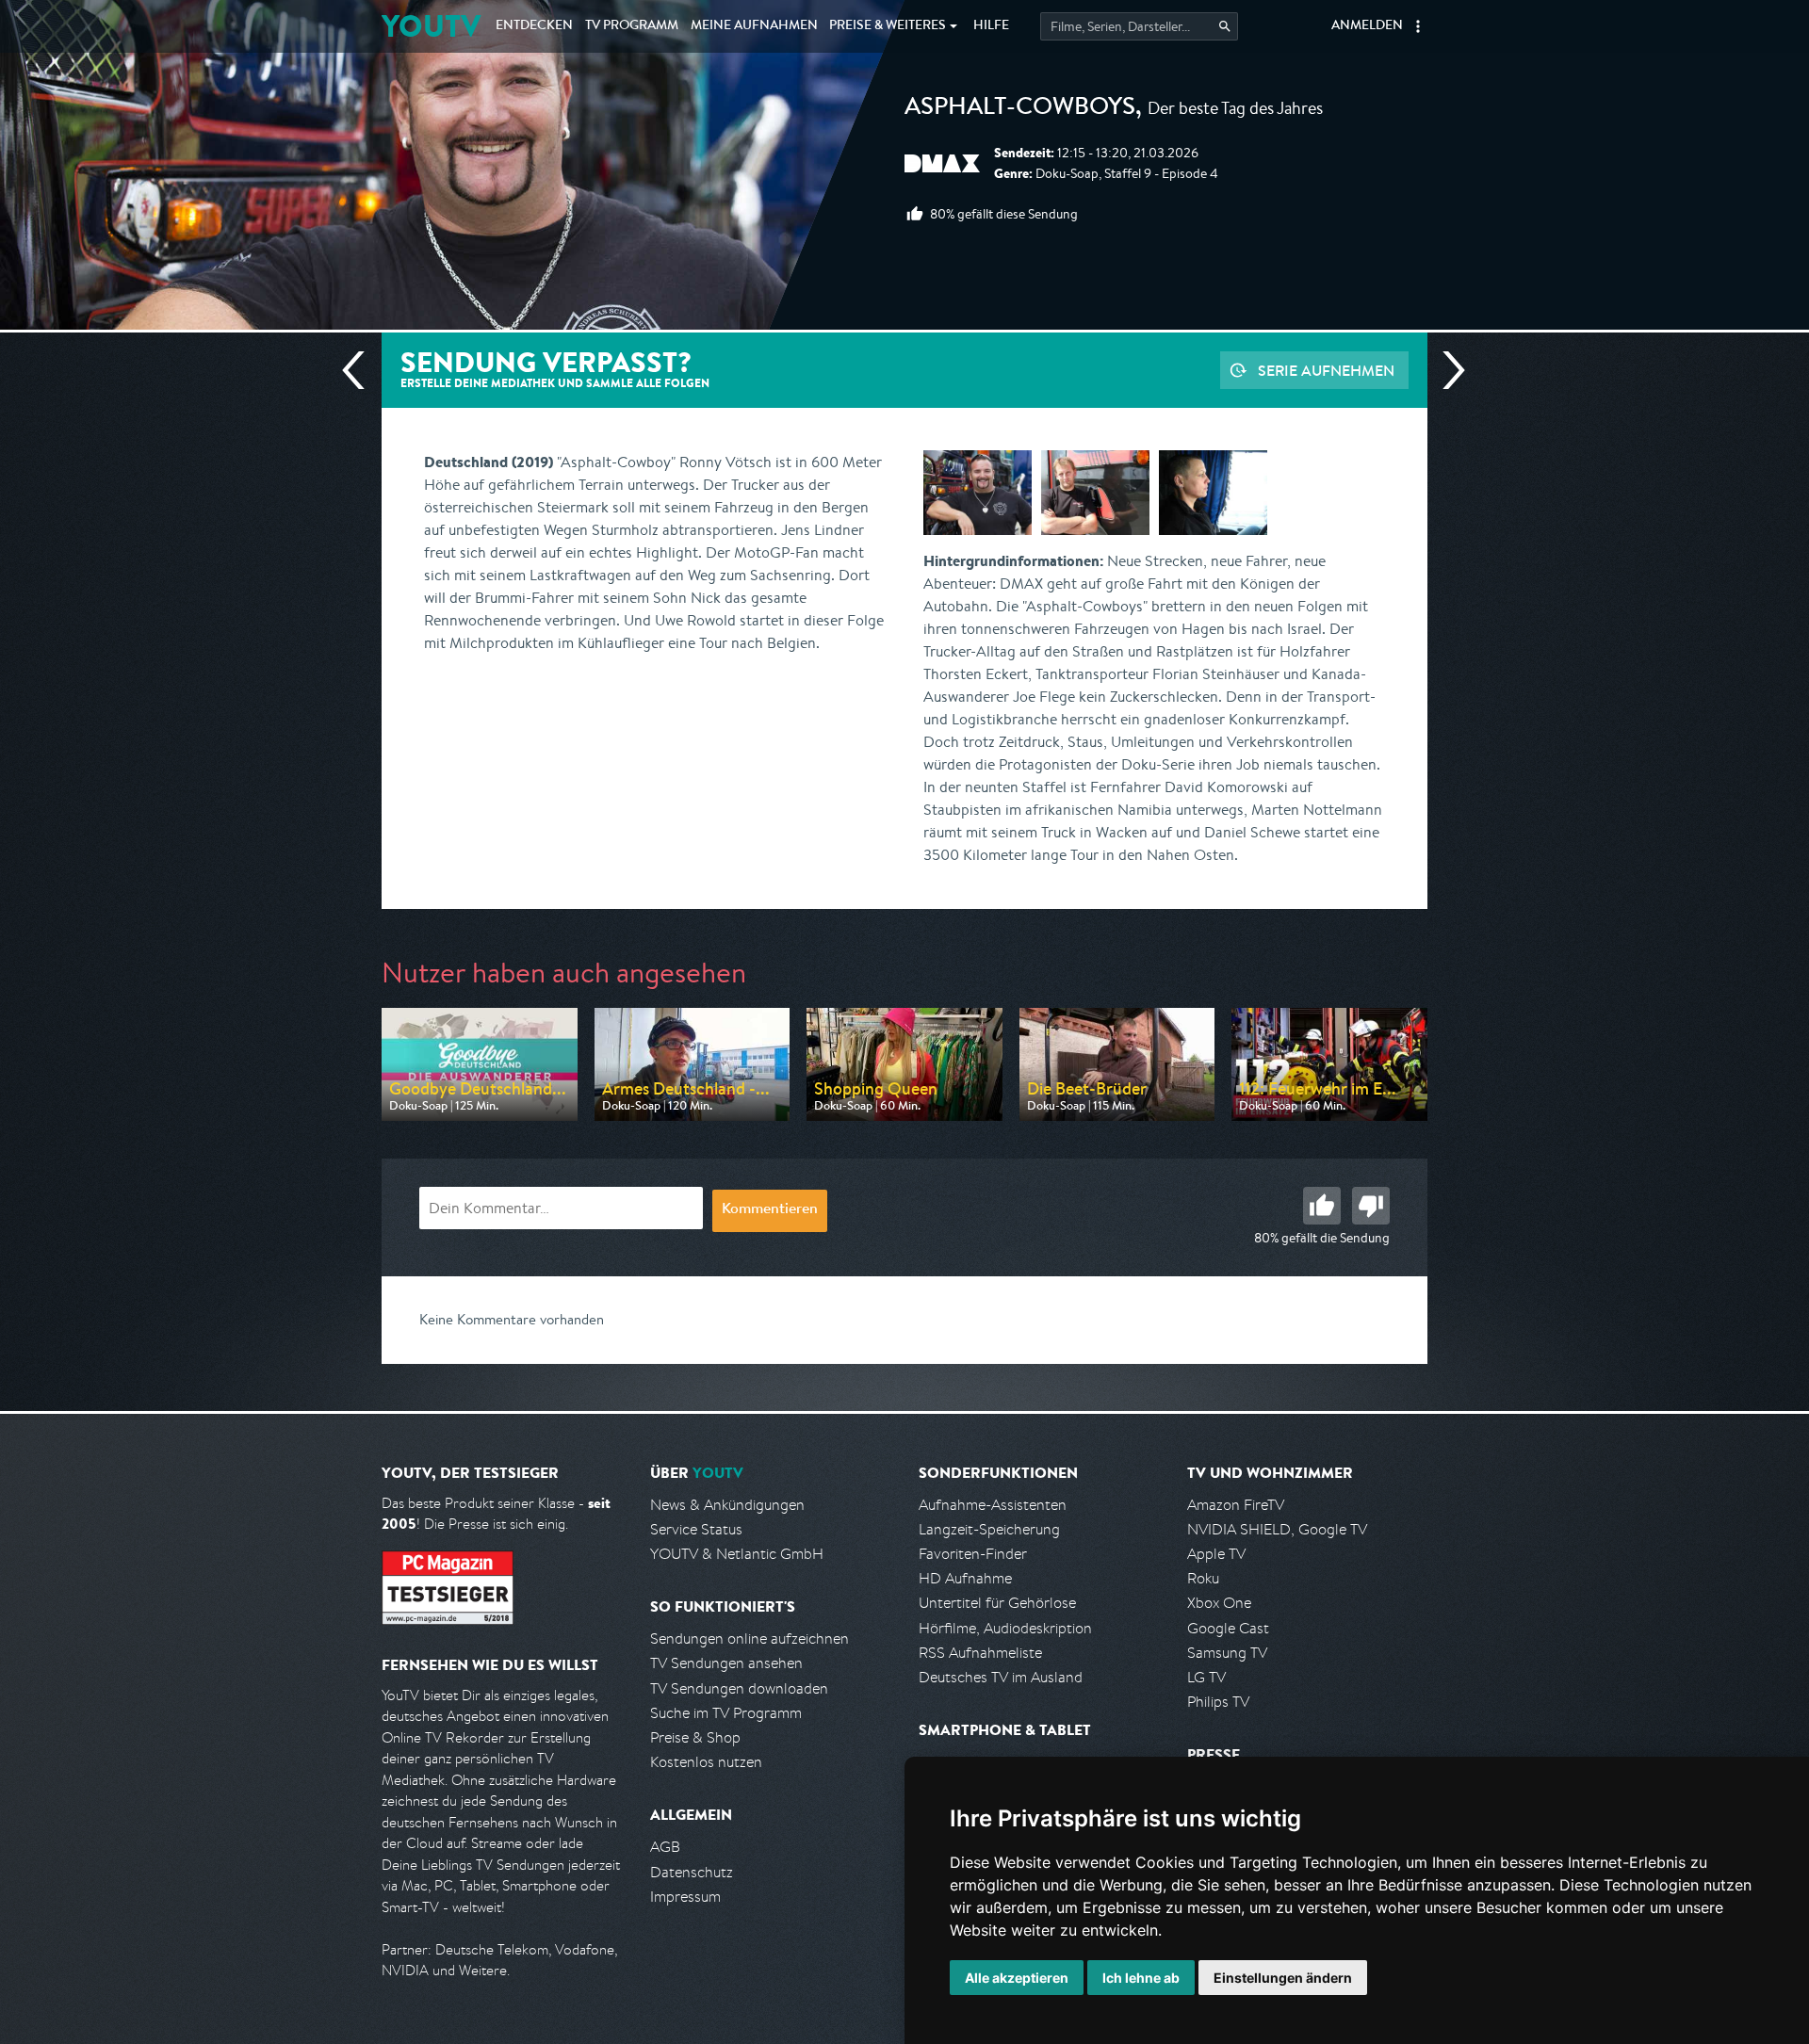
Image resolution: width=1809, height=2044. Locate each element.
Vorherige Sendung (361, 370)
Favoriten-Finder (973, 1554)
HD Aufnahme (965, 1578)
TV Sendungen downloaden (739, 1688)
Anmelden (1367, 26)
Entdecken (534, 26)
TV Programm (632, 26)
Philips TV (1218, 1702)
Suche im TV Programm (726, 1713)
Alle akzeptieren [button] (1017, 1978)
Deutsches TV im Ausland (1001, 1677)
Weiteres (888, 26)
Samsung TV (1227, 1653)
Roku (1203, 1578)
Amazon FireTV (1236, 1505)
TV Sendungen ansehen (726, 1663)
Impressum (685, 1897)
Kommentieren (770, 1210)
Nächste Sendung (1446, 370)
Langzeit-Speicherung (989, 1529)
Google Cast (1228, 1628)
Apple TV (1216, 1554)
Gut (1322, 1206)
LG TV (1206, 1677)
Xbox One (1219, 1603)
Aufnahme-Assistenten (993, 1505)
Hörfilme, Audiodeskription (1005, 1628)
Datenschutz (692, 1872)
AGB (665, 1847)
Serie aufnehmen (1326, 370)
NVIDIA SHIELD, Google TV (1277, 1529)
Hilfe (991, 26)
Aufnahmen (754, 26)
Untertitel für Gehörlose (997, 1603)
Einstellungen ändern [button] (1283, 1978)
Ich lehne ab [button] (1141, 1978)
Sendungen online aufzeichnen (750, 1638)
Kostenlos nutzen (706, 1762)
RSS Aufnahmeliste (980, 1653)
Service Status (696, 1529)
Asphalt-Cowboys (1020, 109)
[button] (1418, 26)
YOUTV (431, 26)
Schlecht (1371, 1206)
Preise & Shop (695, 1737)
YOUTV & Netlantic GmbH (737, 1554)
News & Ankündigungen (727, 1505)
